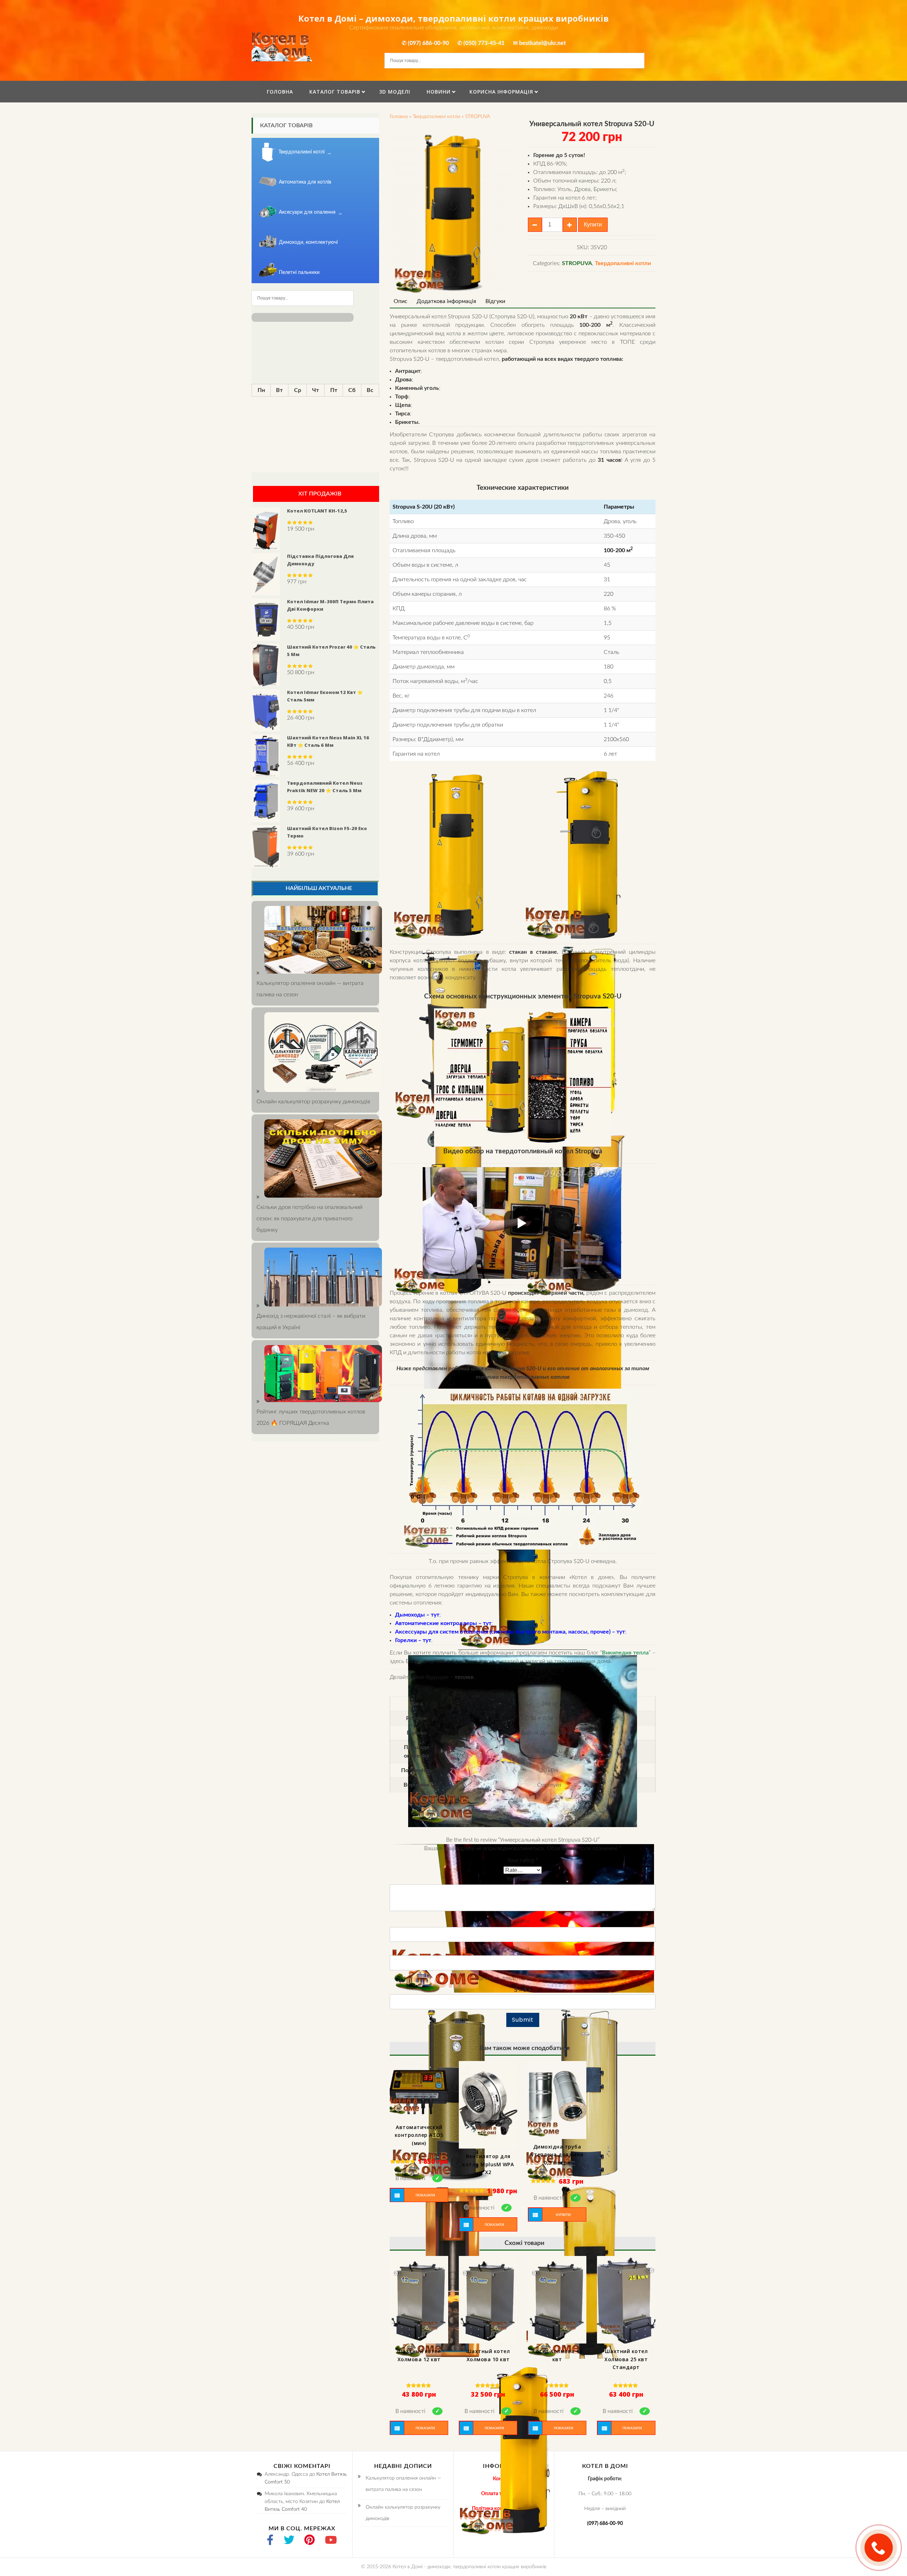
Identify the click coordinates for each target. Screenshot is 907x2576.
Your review (523, 1879)
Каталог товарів (335, 92)
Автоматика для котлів (305, 182)
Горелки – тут (413, 1640)
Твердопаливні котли (436, 117)
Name (523, 1921)
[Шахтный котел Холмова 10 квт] (488, 2300)
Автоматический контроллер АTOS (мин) (419, 2135)
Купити (593, 225)
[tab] (401, 301)
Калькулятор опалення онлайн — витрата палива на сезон (310, 989)
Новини (439, 92)
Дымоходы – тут (417, 1615)
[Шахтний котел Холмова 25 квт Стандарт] (626, 2300)
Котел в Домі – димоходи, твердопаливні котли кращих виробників (453, 18)
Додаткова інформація (446, 301)
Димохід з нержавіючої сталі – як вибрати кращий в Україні (311, 1322)
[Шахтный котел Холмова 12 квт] (419, 2300)
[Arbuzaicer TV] (331, 2541)
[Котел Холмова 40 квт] (557, 2300)
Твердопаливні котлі (302, 152)
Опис (401, 301)
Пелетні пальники (299, 273)
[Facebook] (270, 2541)
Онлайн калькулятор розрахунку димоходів (403, 2513)
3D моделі (395, 92)
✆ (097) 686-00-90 (425, 43)
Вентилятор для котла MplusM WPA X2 (488, 2164)
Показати (425, 2195)
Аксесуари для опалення (307, 212)
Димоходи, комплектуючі (308, 242)
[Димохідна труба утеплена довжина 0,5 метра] (557, 2100)
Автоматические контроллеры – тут (443, 1623)
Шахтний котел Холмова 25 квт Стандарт (626, 2359)
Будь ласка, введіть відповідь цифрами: (523, 1978)
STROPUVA (478, 117)
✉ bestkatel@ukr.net (539, 43)
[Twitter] (289, 2541)
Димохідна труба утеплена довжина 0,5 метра (557, 2155)
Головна (280, 92)
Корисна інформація (501, 92)
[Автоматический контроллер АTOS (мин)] (419, 2090)
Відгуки (495, 301)
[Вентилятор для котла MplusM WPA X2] (488, 2105)
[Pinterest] (309, 2541)
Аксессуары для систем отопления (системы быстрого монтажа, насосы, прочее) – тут (510, 1632)
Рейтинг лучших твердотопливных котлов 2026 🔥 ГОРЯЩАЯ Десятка (311, 1417)
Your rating (523, 1860)
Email (523, 1950)
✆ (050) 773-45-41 (481, 43)
